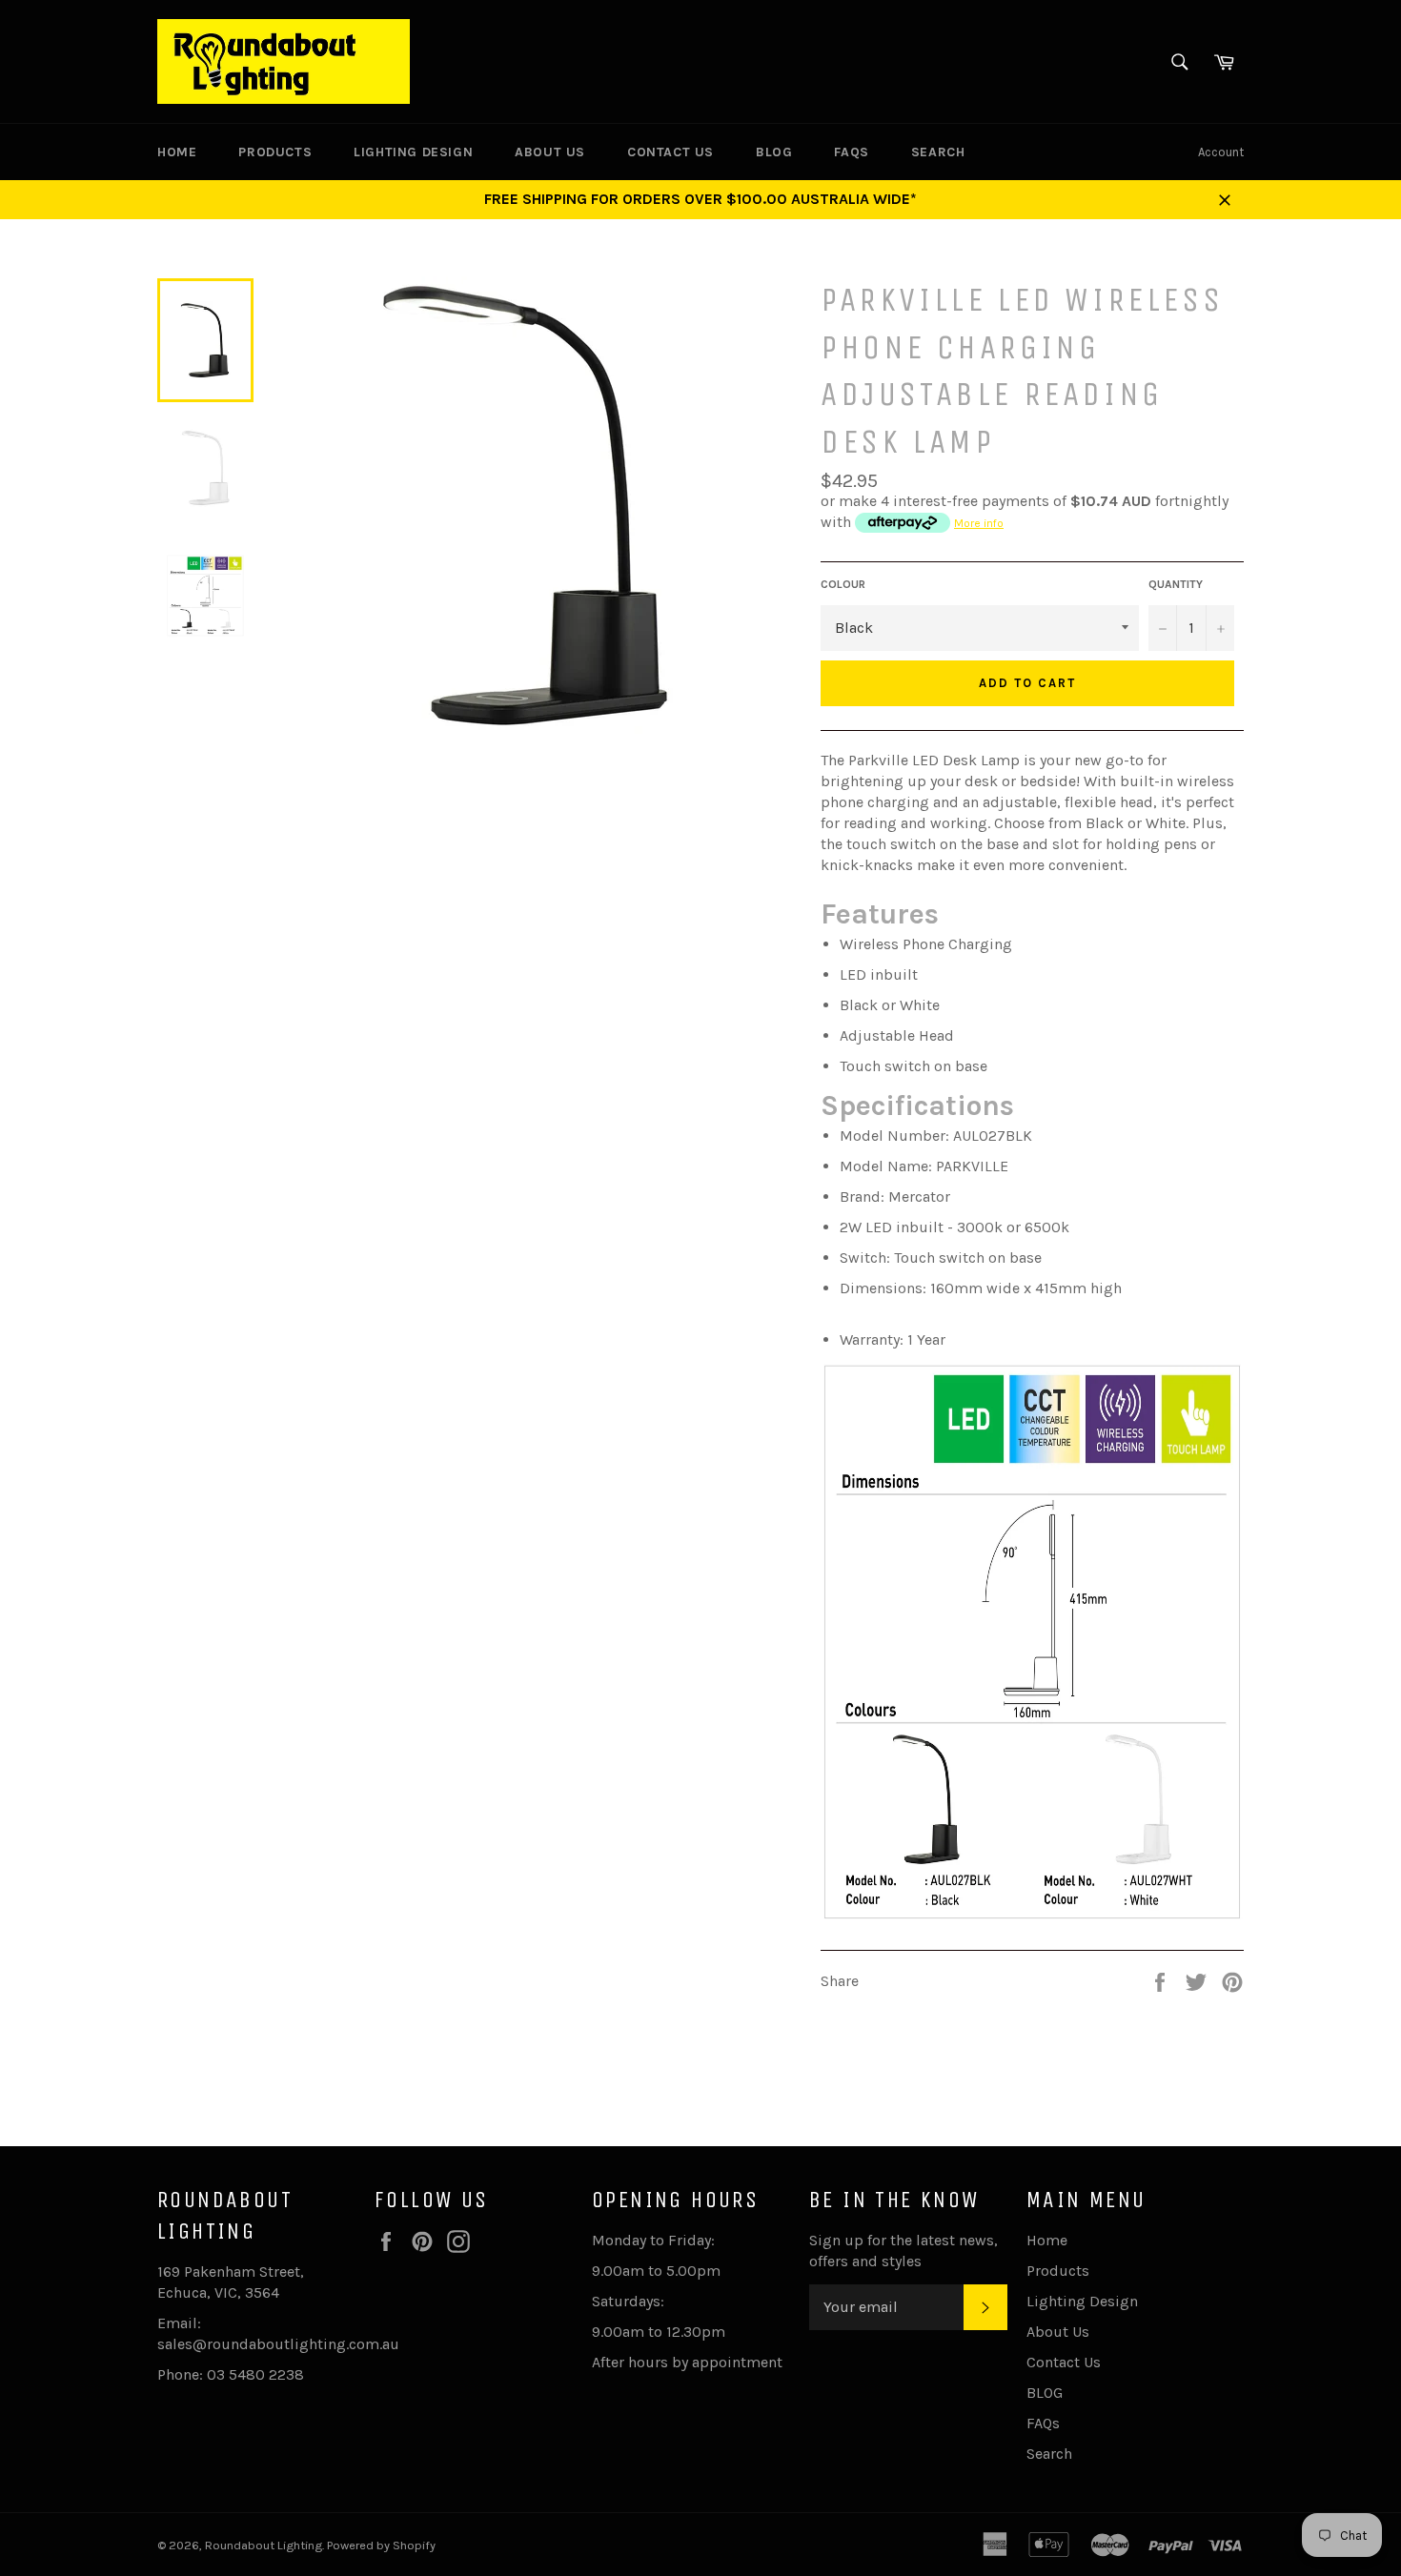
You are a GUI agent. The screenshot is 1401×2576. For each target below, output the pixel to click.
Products (275, 152)
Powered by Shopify (381, 2545)
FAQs (851, 152)
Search (938, 152)
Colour (843, 584)
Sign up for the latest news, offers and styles (904, 2251)
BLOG (774, 152)
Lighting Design (413, 152)
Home (177, 152)
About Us (550, 152)
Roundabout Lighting (264, 2545)
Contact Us (670, 152)
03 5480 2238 (255, 2374)
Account (1221, 152)
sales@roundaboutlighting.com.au (278, 2344)
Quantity (1176, 584)
